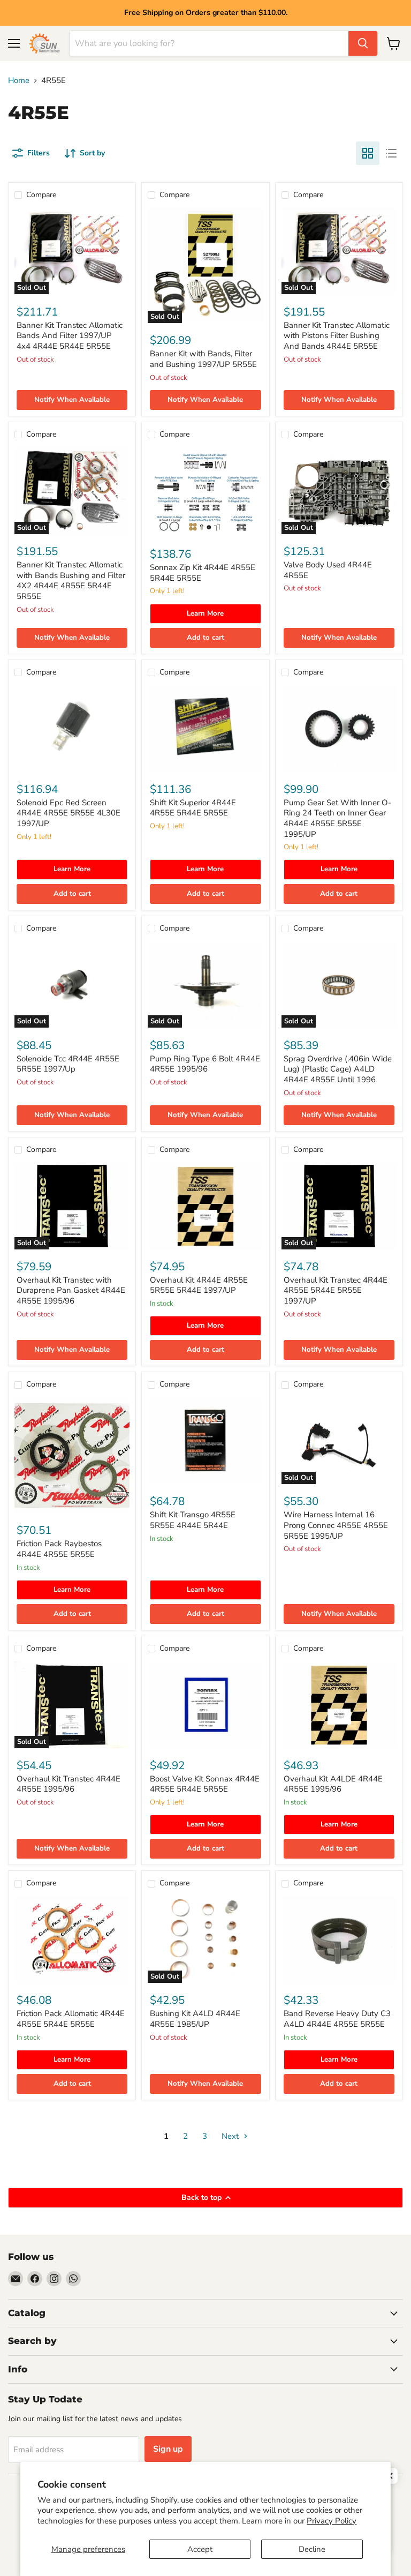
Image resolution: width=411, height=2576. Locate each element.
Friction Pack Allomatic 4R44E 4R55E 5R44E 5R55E (71, 2019)
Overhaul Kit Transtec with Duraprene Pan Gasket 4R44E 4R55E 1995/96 (71, 1290)
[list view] (391, 153)
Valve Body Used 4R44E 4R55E (328, 570)
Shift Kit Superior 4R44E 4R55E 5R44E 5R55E (193, 808)
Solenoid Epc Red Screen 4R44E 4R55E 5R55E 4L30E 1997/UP (68, 813)
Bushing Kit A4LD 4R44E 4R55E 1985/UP (195, 2019)
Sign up (168, 2449)
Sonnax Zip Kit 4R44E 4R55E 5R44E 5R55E (203, 573)
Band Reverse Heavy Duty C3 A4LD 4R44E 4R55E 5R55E (337, 2019)
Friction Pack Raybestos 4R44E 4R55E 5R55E (59, 1549)
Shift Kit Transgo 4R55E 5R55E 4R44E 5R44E (193, 1520)
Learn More (205, 613)
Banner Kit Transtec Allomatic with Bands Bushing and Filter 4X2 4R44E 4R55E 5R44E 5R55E (71, 581)
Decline (312, 2549)
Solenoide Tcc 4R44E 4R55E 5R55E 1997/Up (68, 1064)
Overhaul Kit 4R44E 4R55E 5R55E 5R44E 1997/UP (199, 1285)
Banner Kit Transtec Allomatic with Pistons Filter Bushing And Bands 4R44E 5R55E (337, 336)
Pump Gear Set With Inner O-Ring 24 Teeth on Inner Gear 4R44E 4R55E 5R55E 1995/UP (337, 818)
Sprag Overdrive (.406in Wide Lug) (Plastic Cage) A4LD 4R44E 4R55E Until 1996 (338, 1069)
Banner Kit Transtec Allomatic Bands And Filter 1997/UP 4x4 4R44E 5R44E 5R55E (70, 336)
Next (231, 2136)
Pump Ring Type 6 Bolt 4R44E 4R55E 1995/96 (205, 1064)
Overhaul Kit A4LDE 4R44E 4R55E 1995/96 (333, 1784)
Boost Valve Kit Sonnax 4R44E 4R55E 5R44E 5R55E (205, 1784)
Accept (200, 2549)
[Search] (363, 43)
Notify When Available (72, 400)
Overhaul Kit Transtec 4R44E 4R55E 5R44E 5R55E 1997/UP (336, 1290)
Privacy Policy (332, 2521)
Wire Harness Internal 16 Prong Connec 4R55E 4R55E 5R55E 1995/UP (336, 1525)
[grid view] (368, 153)
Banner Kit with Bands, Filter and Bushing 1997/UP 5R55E (203, 359)
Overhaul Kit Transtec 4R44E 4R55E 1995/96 (68, 1784)
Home (19, 81)
